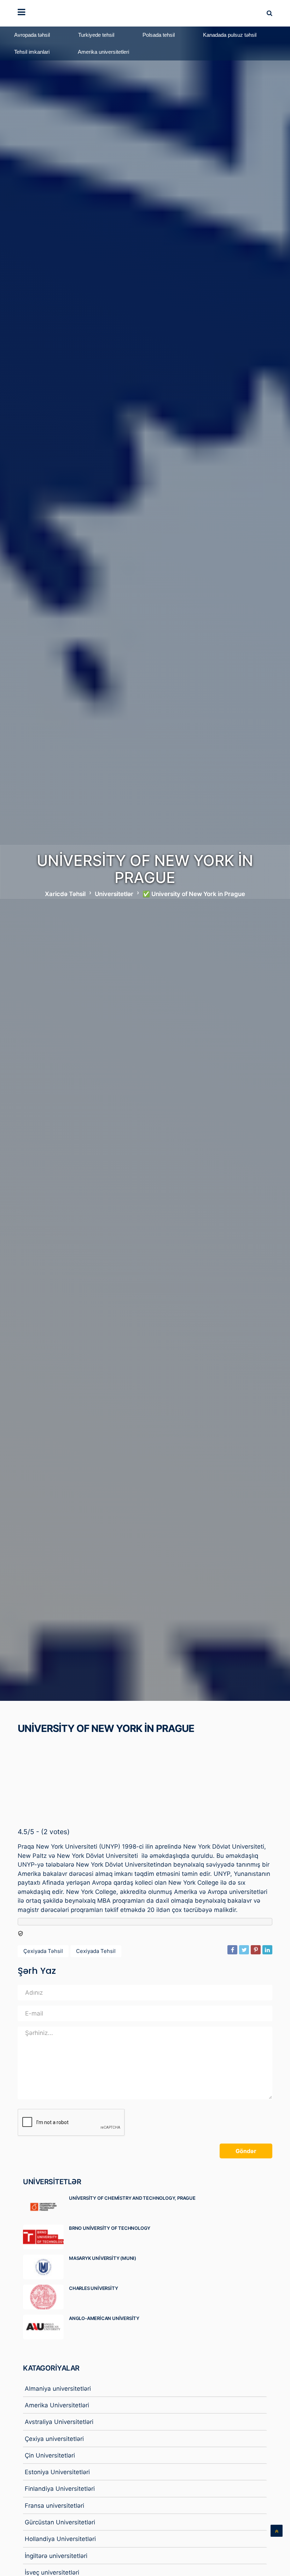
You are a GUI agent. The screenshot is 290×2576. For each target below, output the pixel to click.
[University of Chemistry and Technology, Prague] (46, 2207)
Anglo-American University (104, 2318)
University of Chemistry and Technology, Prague (132, 2198)
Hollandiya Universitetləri (60, 2539)
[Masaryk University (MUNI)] (46, 2267)
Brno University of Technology (110, 2228)
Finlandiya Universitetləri (60, 2489)
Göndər (246, 2151)
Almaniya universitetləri (58, 2389)
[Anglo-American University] (46, 2327)
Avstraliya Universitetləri (59, 2422)
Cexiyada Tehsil (96, 1951)
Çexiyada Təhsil (43, 1951)
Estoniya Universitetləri (57, 2472)
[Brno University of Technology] (46, 2237)
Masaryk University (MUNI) (103, 2258)
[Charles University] (46, 2297)
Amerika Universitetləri (57, 2405)
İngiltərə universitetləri (56, 2556)
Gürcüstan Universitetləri (60, 2522)
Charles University (93, 2288)
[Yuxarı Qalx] (277, 2531)
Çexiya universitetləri (54, 2439)
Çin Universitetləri (50, 2455)
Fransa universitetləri (54, 2506)
